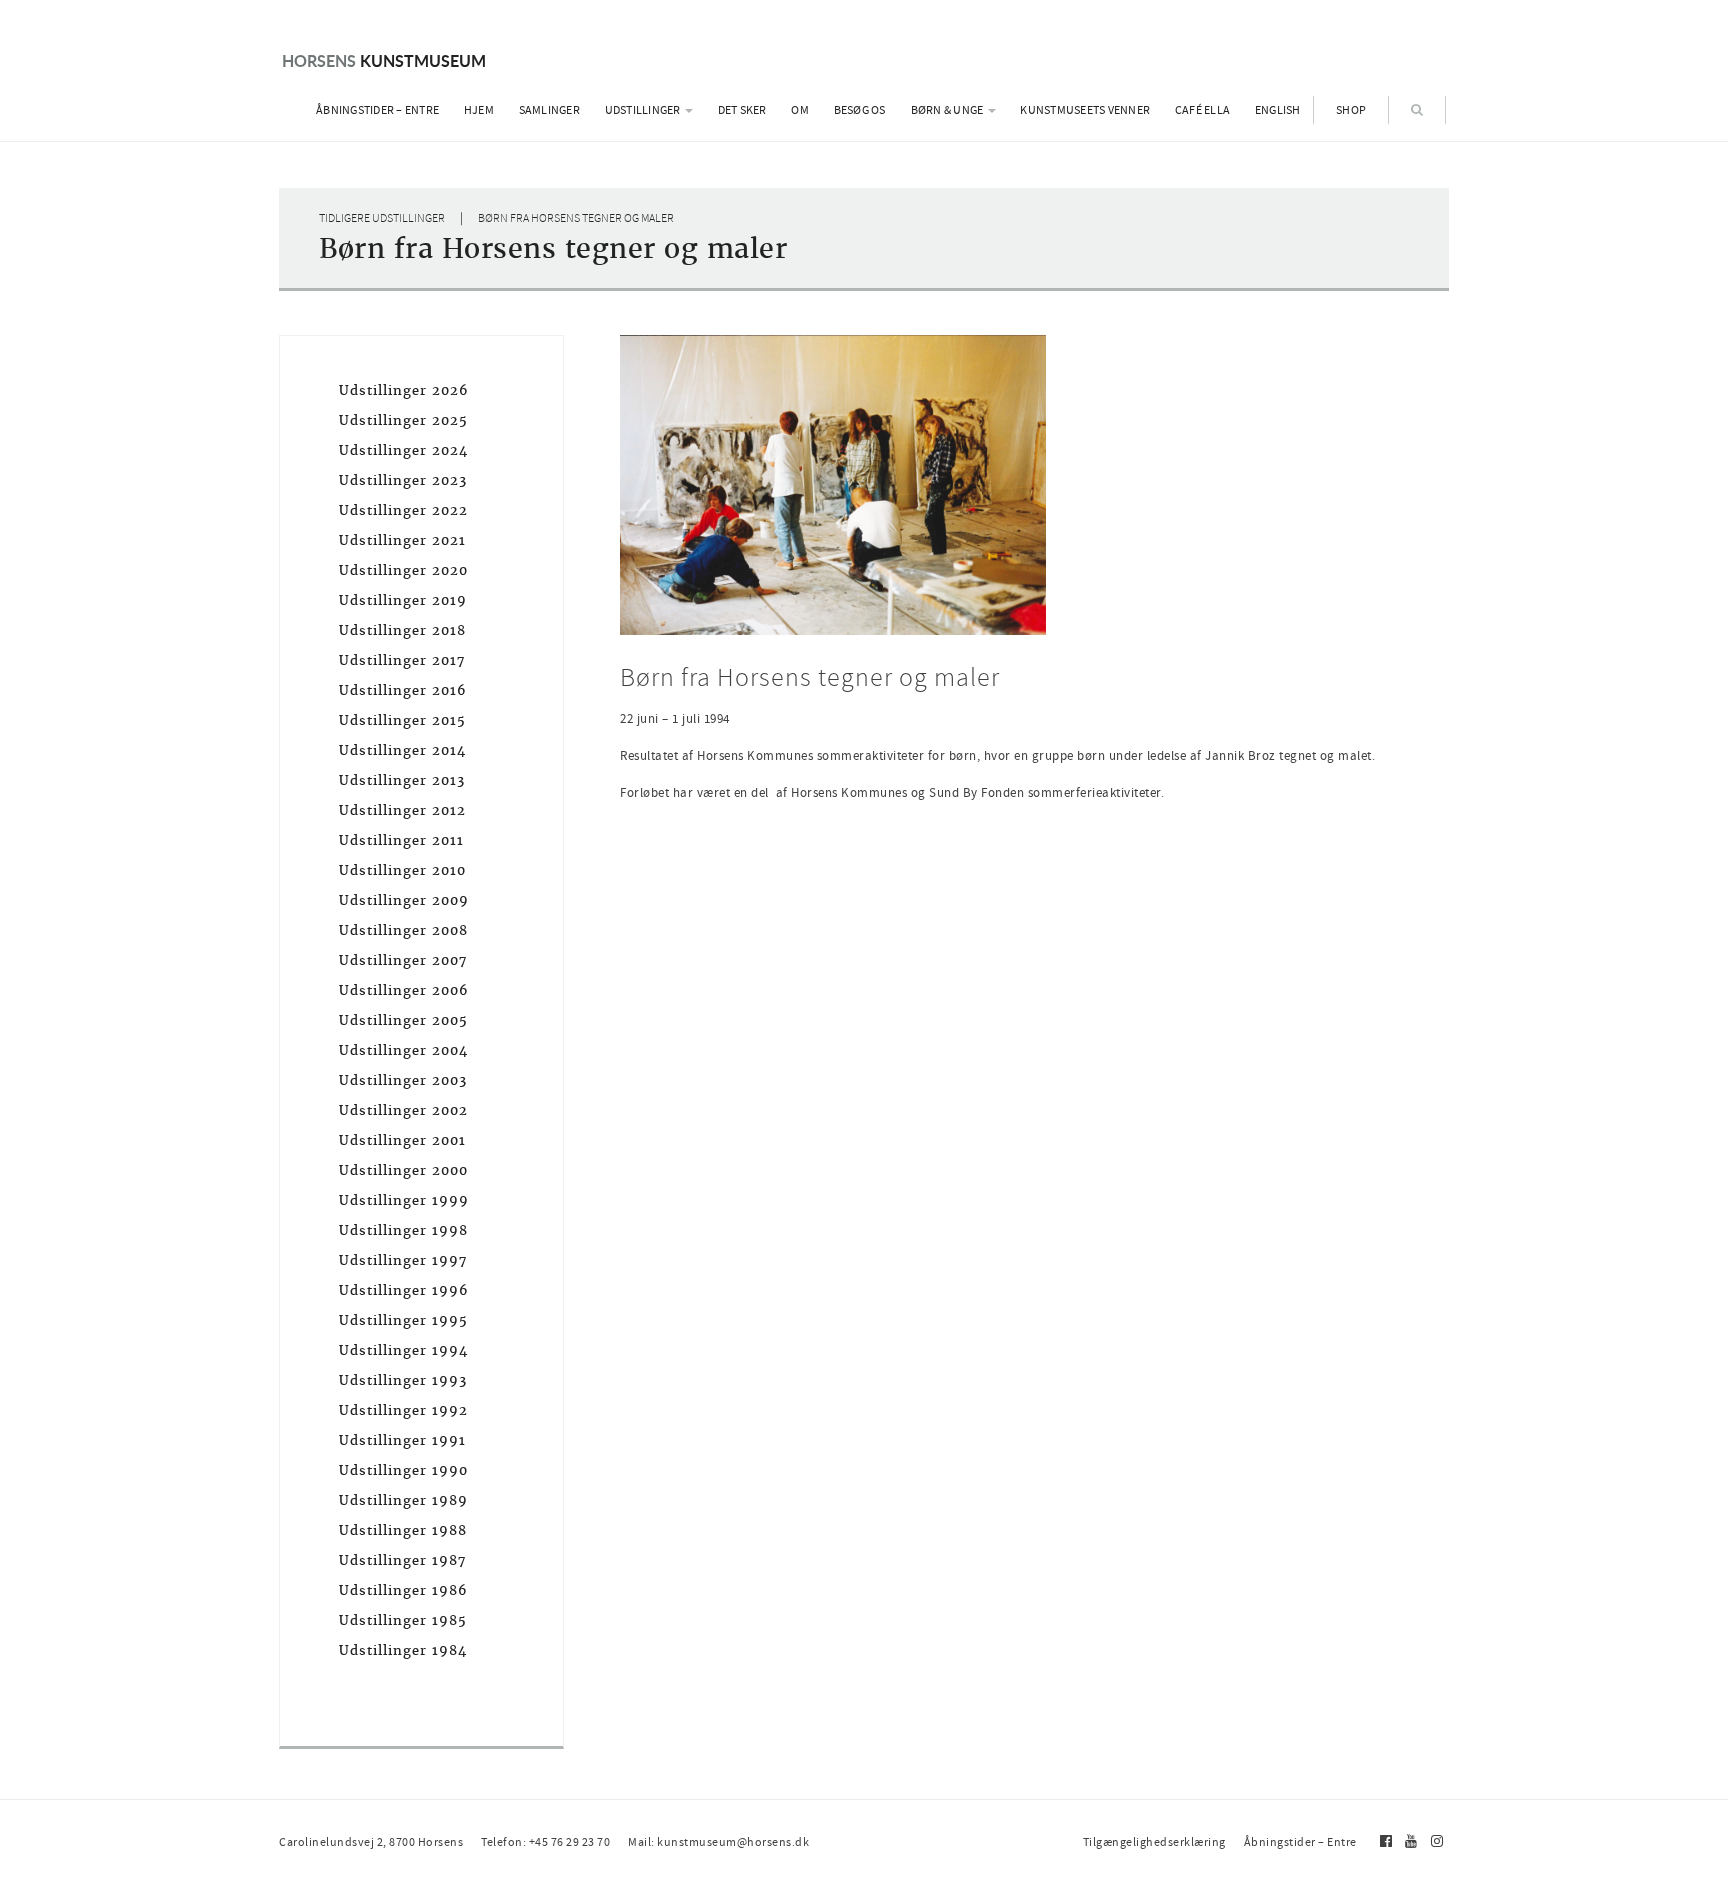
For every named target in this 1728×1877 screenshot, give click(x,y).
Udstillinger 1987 (402, 1560)
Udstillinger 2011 (401, 840)
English (1278, 110)
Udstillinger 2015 (402, 720)
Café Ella (1202, 110)
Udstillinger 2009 (404, 900)
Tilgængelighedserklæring (1154, 1842)
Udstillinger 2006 (404, 990)
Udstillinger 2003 (403, 1080)
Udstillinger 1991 (402, 1440)
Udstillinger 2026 (404, 390)
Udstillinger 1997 (403, 1260)
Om (800, 110)
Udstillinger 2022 (403, 510)
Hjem (479, 110)
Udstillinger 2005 (403, 1020)
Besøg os (860, 110)
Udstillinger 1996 (404, 1290)
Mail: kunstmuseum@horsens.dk (718, 1842)
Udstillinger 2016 (403, 690)
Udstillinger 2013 (402, 780)
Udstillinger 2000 (403, 1170)
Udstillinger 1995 (403, 1320)
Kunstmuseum (384, 60)
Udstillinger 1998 (403, 1230)
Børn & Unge (948, 110)
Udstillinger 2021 (402, 540)
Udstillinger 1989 (403, 1500)
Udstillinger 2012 (402, 810)
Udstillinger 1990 (403, 1470)
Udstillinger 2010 (402, 870)
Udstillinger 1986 (403, 1590)
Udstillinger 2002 (403, 1110)
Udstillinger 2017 (402, 660)
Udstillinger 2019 (403, 600)
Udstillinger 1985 (403, 1620)
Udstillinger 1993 (403, 1380)
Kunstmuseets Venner (1085, 110)
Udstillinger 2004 (403, 1050)
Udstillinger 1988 (403, 1530)
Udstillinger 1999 (404, 1200)
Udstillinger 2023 (403, 480)
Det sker (742, 110)
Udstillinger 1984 (403, 1650)
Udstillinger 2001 (402, 1140)
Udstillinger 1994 (403, 1350)
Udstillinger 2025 (403, 420)
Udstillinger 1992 (403, 1410)
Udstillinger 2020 (403, 570)
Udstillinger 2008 (403, 930)
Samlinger (549, 110)
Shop (1351, 110)
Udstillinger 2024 (403, 450)
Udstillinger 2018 (402, 630)
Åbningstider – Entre (377, 110)
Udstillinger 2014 (402, 750)
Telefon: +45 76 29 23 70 (545, 1842)
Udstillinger (644, 110)
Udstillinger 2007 (403, 960)
